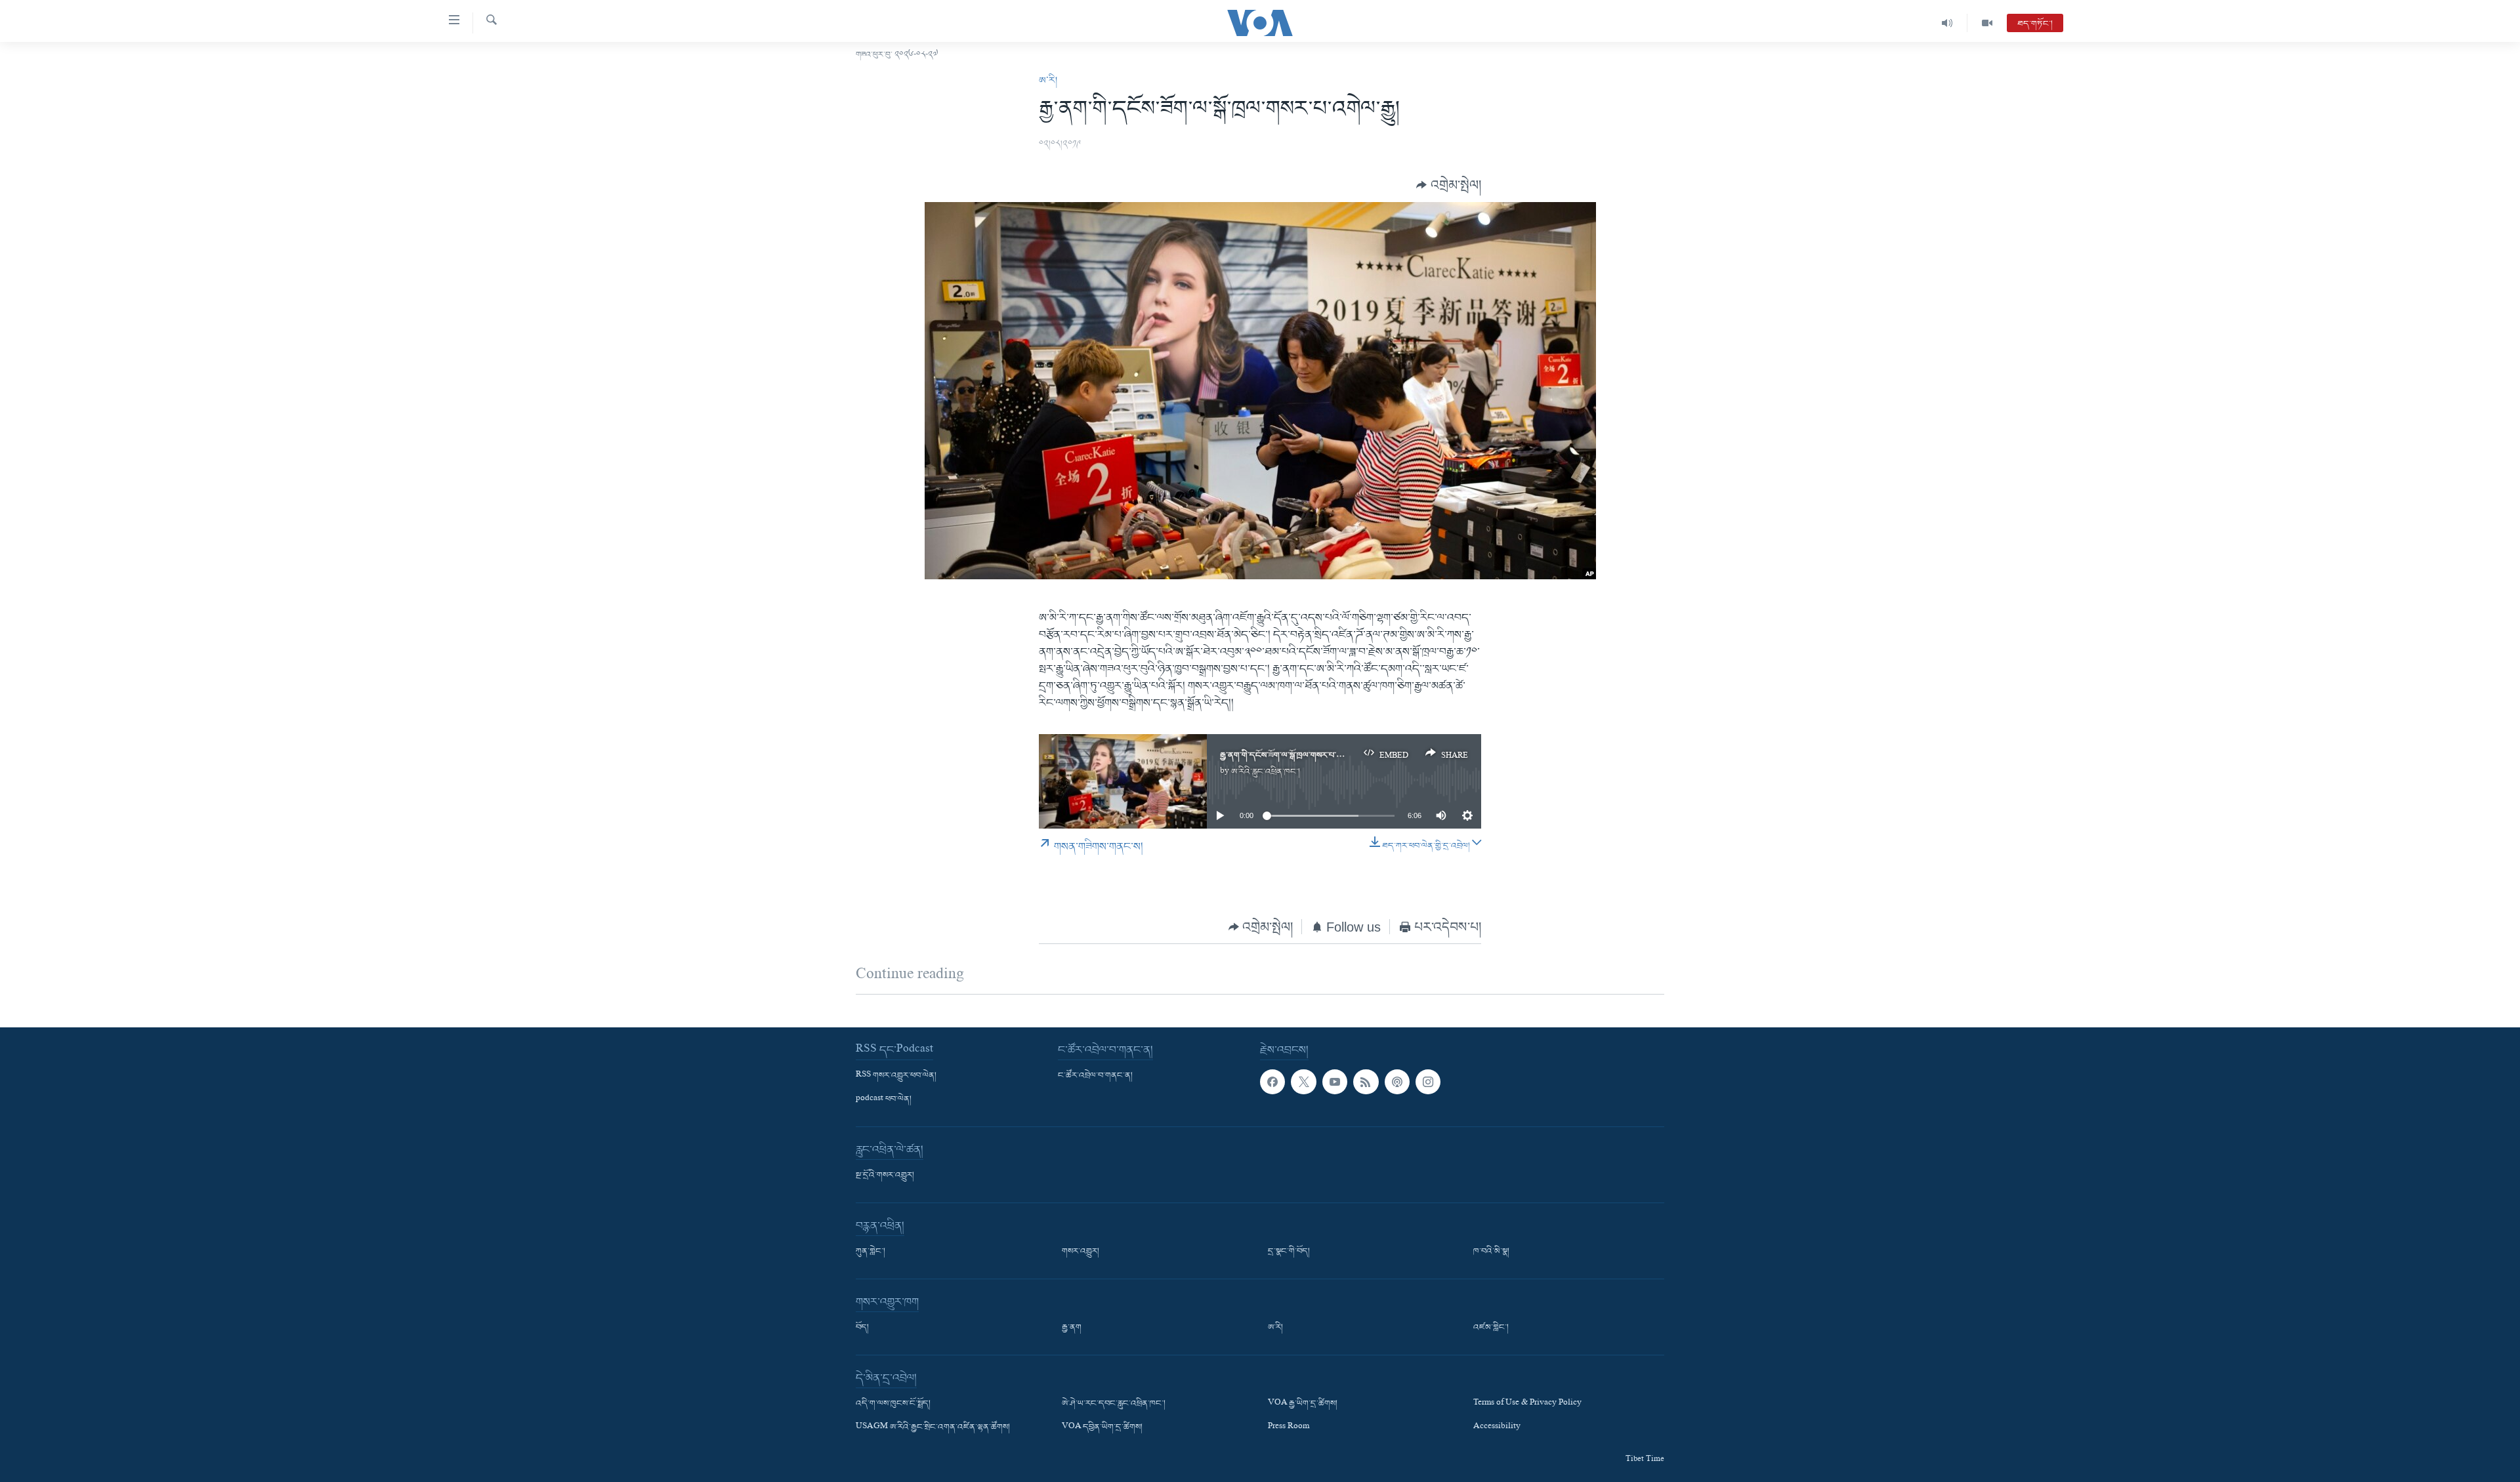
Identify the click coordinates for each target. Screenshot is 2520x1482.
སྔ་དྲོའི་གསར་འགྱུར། (885, 1176)
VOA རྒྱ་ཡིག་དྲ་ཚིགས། (1303, 1404)
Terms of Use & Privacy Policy (1527, 1404)
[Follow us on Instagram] (1428, 1082)
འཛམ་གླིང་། (1491, 1328)
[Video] (1987, 23)
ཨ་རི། (1048, 81)
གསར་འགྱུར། (1081, 1252)
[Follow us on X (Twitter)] (1303, 1082)
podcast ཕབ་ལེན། (884, 1100)
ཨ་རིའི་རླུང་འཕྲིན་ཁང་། (1266, 772)
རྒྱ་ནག (1072, 1328)
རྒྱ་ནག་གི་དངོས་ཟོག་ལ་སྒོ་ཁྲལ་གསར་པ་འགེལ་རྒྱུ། (1292, 755)
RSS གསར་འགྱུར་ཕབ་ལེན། (896, 1076)
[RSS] (1366, 1082)
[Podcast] (1397, 1082)
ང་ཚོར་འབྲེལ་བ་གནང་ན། (1095, 1076)
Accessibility (1497, 1428)
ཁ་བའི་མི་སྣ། (1491, 1252)
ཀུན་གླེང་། (871, 1252)
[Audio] (1947, 23)
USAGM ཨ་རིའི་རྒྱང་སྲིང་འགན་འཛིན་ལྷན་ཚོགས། (933, 1428)
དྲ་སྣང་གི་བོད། (1289, 1252)
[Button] (1449, 185)
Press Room (1289, 1428)
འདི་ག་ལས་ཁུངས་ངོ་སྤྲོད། (893, 1404)
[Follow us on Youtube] (1335, 1082)
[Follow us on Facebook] (1272, 1082)
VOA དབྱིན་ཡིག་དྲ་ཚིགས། (1102, 1428)
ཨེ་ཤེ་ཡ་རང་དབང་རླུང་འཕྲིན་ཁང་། (1114, 1404)
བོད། (862, 1328)
